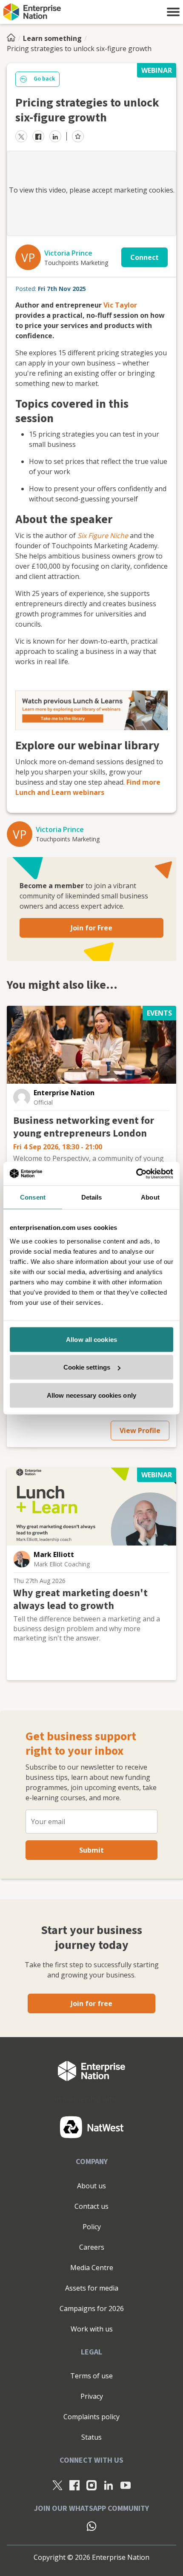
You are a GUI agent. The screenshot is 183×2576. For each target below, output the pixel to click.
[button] (173, 12)
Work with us (92, 2329)
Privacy (92, 2396)
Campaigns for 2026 (92, 2308)
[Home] (14, 38)
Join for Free (91, 928)
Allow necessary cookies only (91, 1395)
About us (91, 2186)
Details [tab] (92, 1197)
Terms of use (91, 2376)
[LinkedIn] (109, 2485)
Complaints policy (91, 2417)
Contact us (91, 2206)
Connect (144, 257)
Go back (44, 79)
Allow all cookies (91, 1339)
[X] (57, 2485)
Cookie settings (87, 1367)
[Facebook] (74, 2485)
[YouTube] (126, 2485)
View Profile (140, 1430)
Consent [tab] (33, 1197)
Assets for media (92, 2288)
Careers (92, 2247)
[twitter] (21, 136)
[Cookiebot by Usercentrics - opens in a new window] (136, 1174)
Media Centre (92, 2268)
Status (91, 2437)
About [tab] (150, 1197)
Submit (91, 1850)
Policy (92, 2227)
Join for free (91, 2003)
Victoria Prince (68, 253)
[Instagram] (91, 2485)
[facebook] (38, 136)
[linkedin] (55, 136)
